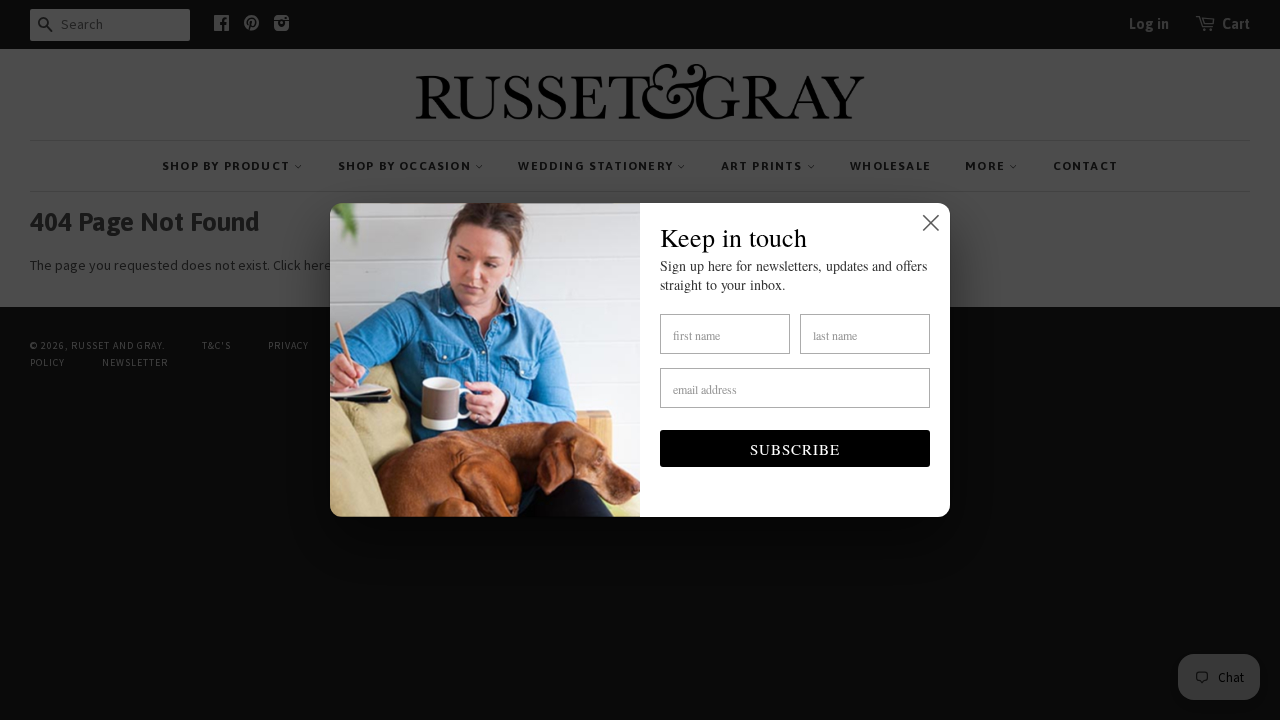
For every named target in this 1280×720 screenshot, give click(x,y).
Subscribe (795, 449)
